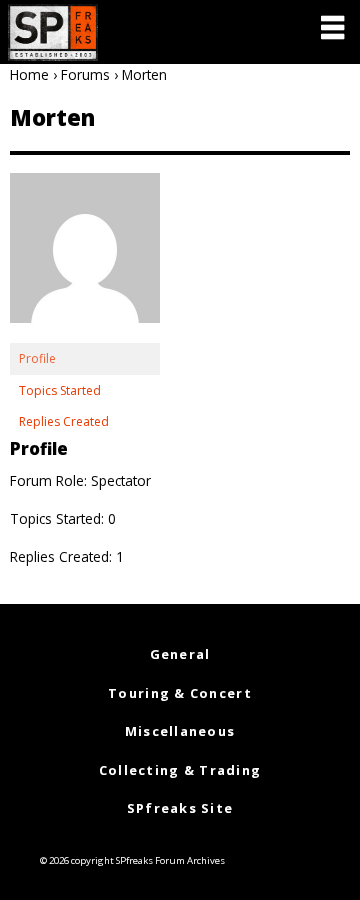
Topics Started (60, 390)
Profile (37, 358)
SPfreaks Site (180, 808)
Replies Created (64, 421)
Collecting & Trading (180, 770)
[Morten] (85, 257)
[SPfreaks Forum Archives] (53, 32)
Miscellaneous (180, 731)
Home (29, 74)
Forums (85, 74)
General (180, 654)
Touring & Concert (180, 693)
